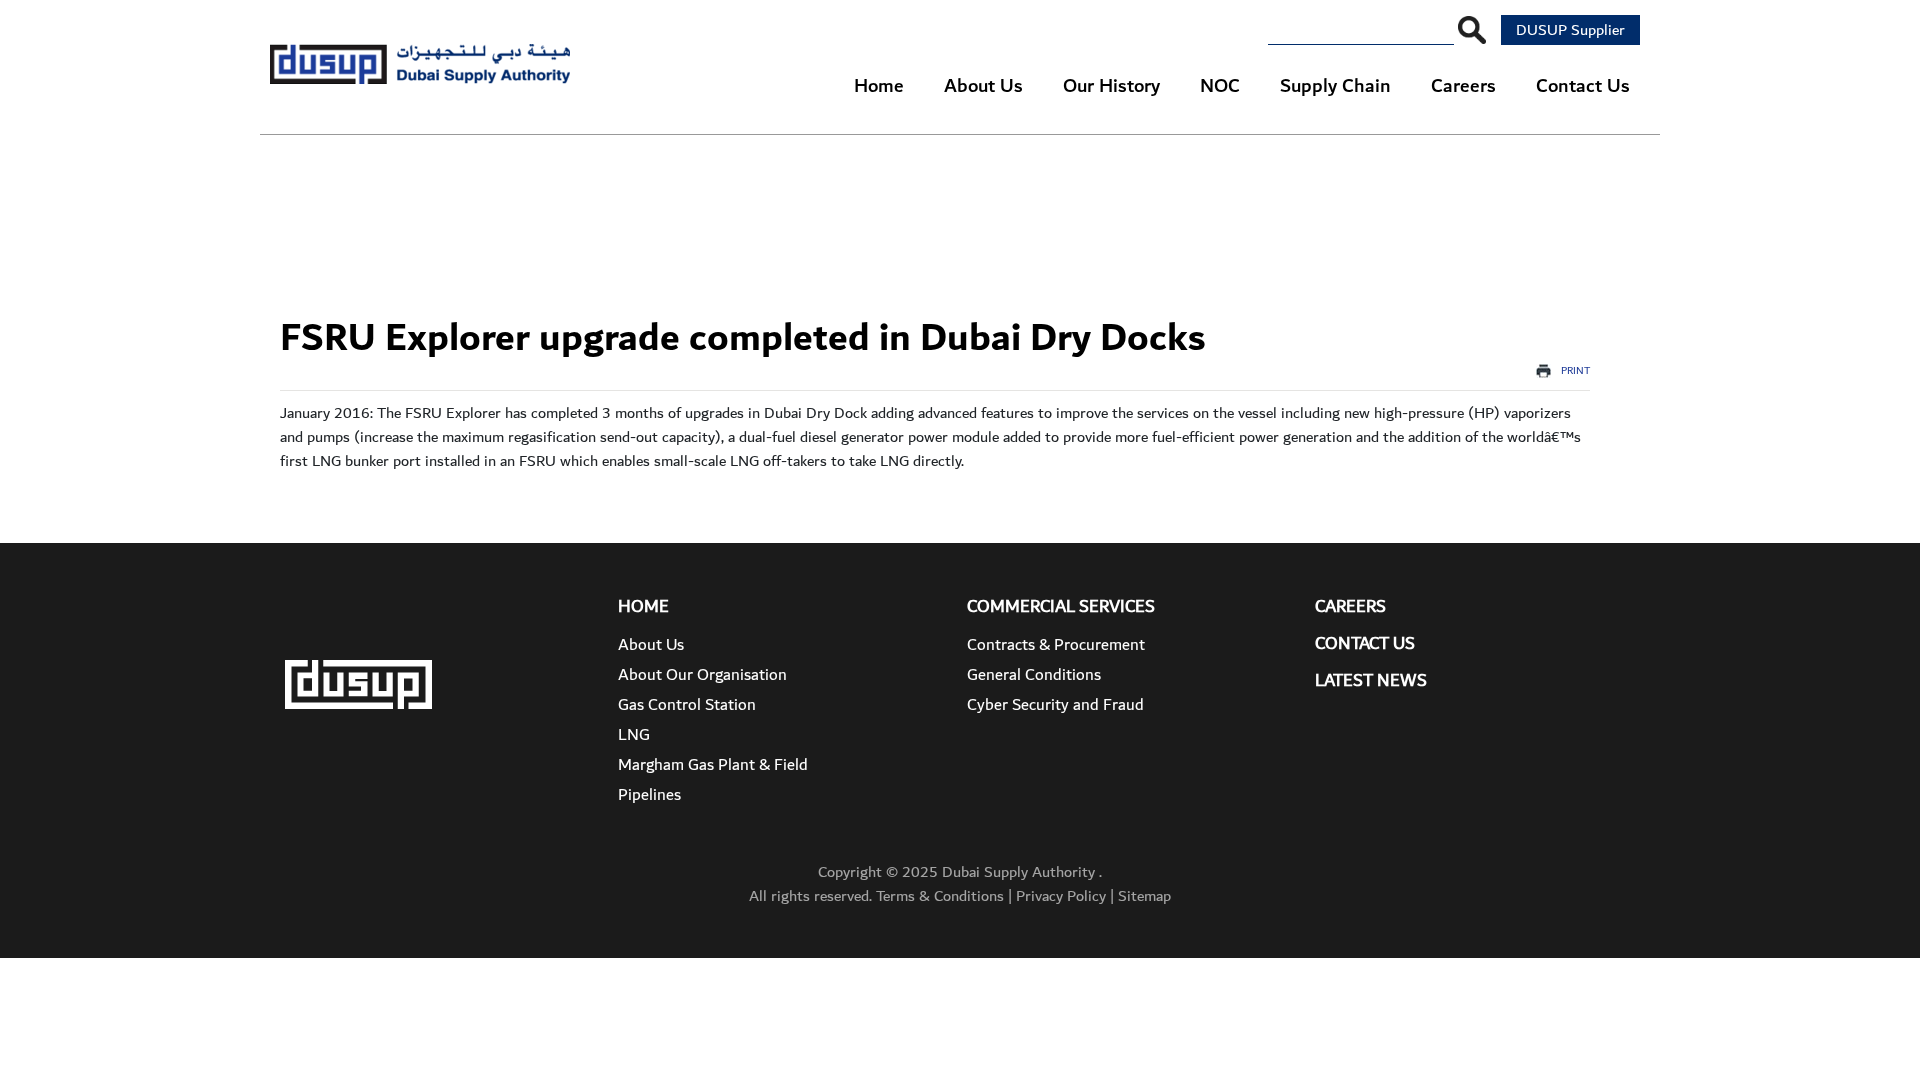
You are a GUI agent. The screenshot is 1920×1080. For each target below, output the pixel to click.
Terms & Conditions (940, 896)
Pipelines (649, 795)
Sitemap (1144, 896)
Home (643, 606)
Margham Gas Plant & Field (713, 765)
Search (1471, 30)
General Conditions (1034, 675)
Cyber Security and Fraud (1055, 705)
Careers (1350, 606)
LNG (634, 735)
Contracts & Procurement (1056, 645)
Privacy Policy (1061, 896)
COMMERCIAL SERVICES (1061, 606)
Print (1575, 371)
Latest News (1371, 680)
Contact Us (1365, 643)
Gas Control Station (687, 705)
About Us (651, 645)
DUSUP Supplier (1570, 30)
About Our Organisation (702, 675)
